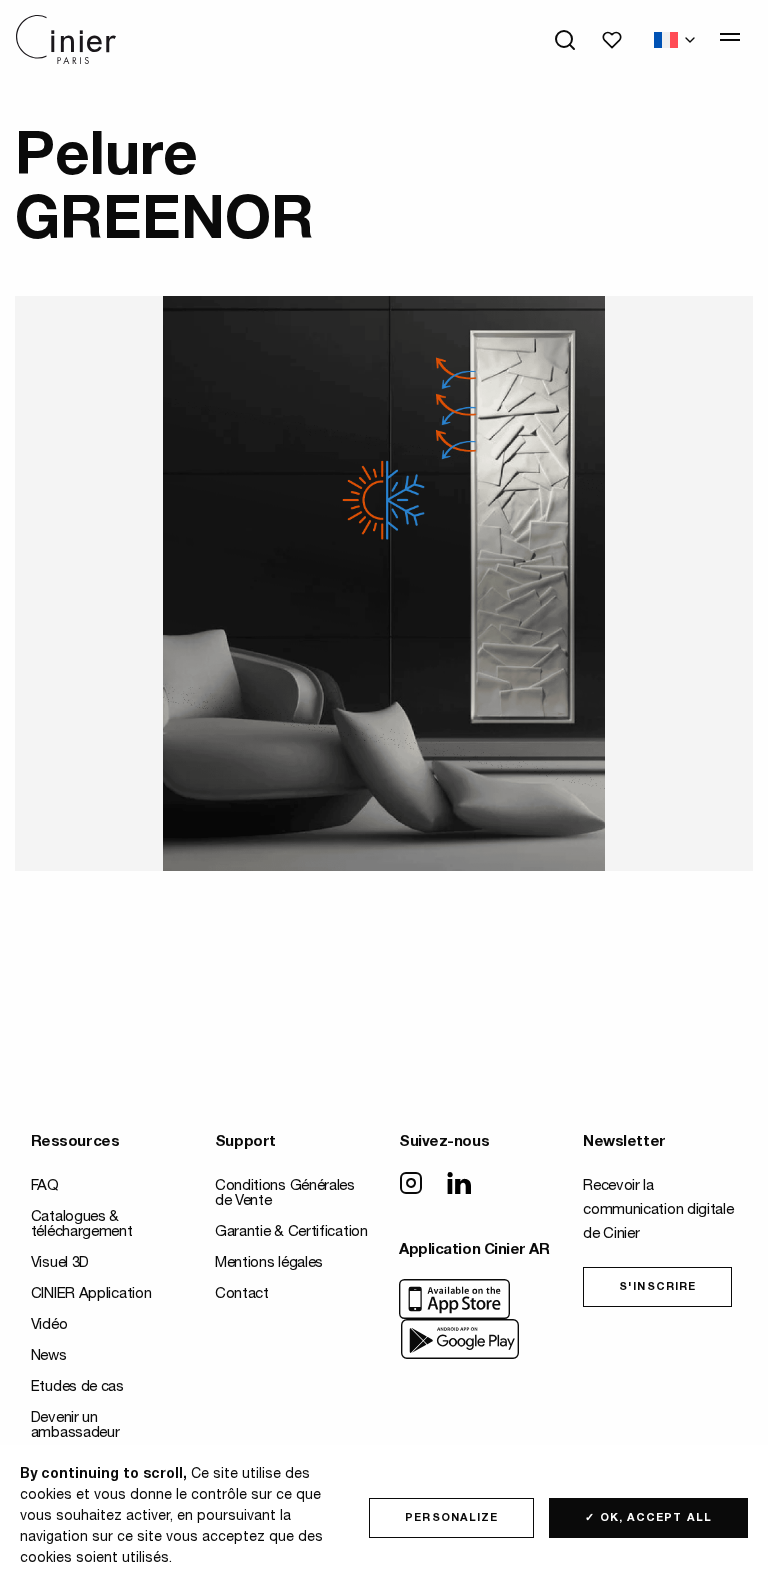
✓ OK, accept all (648, 1518)
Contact (242, 1294)
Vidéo (49, 1325)
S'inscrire (657, 1287)
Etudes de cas (77, 1387)
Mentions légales (269, 1263)
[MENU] (730, 37)
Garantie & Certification (291, 1232)
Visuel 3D (60, 1263)
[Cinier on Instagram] (411, 1185)
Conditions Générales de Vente (285, 1194)
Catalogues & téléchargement (82, 1225)
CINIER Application (91, 1294)
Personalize (451, 1518)
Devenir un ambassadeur (75, 1426)
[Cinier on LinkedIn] (459, 1185)
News (49, 1356)
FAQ (45, 1186)
